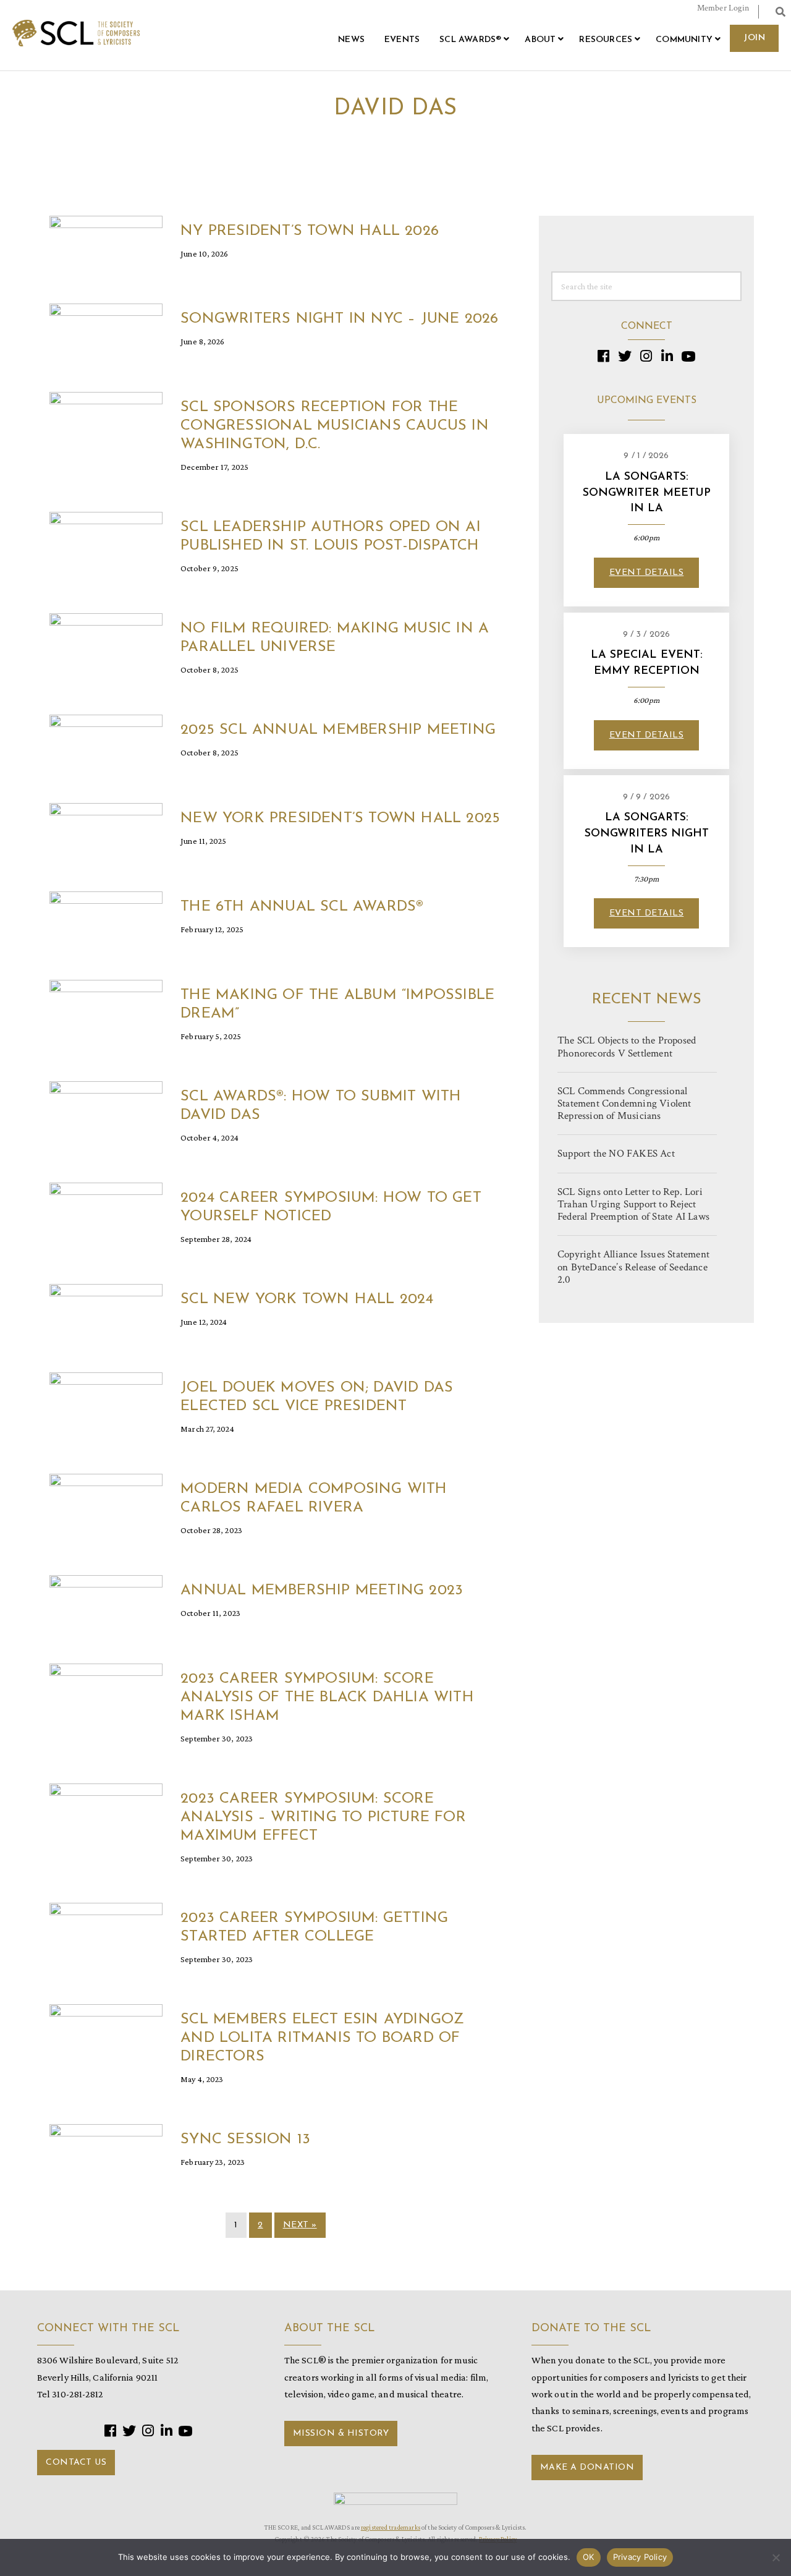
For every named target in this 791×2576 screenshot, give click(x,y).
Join (754, 38)
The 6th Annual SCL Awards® (302, 907)
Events (402, 40)
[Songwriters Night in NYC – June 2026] (106, 334)
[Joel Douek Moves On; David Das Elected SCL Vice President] (106, 1402)
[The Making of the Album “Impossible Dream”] (106, 1010)
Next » (300, 2225)
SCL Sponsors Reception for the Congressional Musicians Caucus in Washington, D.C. (335, 426)
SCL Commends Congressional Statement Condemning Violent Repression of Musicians (624, 1103)
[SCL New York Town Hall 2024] (106, 1314)
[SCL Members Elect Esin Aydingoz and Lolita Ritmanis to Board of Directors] (106, 2035)
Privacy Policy (640, 2557)
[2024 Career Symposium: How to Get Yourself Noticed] (106, 1213)
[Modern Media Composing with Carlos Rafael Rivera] (106, 1504)
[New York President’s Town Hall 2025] (106, 834)
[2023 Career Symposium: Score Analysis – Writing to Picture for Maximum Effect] (106, 1813)
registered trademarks (391, 2527)
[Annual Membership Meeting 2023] (106, 1605)
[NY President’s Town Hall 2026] (106, 246)
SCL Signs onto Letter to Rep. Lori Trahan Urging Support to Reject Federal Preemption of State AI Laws (633, 1204)
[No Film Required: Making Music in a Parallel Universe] (106, 644)
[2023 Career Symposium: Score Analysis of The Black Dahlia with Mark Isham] (106, 1694)
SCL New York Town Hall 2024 (307, 1299)
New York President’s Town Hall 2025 (340, 818)
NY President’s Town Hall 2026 (310, 231)
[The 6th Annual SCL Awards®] (106, 922)
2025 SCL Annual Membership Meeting (338, 730)
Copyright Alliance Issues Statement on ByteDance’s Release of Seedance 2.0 (633, 1267)
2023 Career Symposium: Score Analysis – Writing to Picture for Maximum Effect (323, 1817)
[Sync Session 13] (106, 2155)
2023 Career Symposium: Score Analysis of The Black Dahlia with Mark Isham (327, 1698)
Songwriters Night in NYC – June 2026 (339, 319)
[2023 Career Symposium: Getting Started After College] (106, 1933)
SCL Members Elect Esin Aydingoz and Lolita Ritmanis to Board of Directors (322, 2038)
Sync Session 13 (245, 2140)
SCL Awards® (470, 40)
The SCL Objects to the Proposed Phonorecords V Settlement (627, 1047)
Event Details (647, 573)
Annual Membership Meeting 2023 (322, 1591)
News (351, 40)
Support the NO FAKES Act (616, 1154)
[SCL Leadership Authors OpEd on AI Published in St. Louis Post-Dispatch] (106, 542)
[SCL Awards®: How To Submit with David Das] (106, 1111)
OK (589, 2557)
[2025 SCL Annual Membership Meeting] (106, 745)
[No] (776, 2557)
